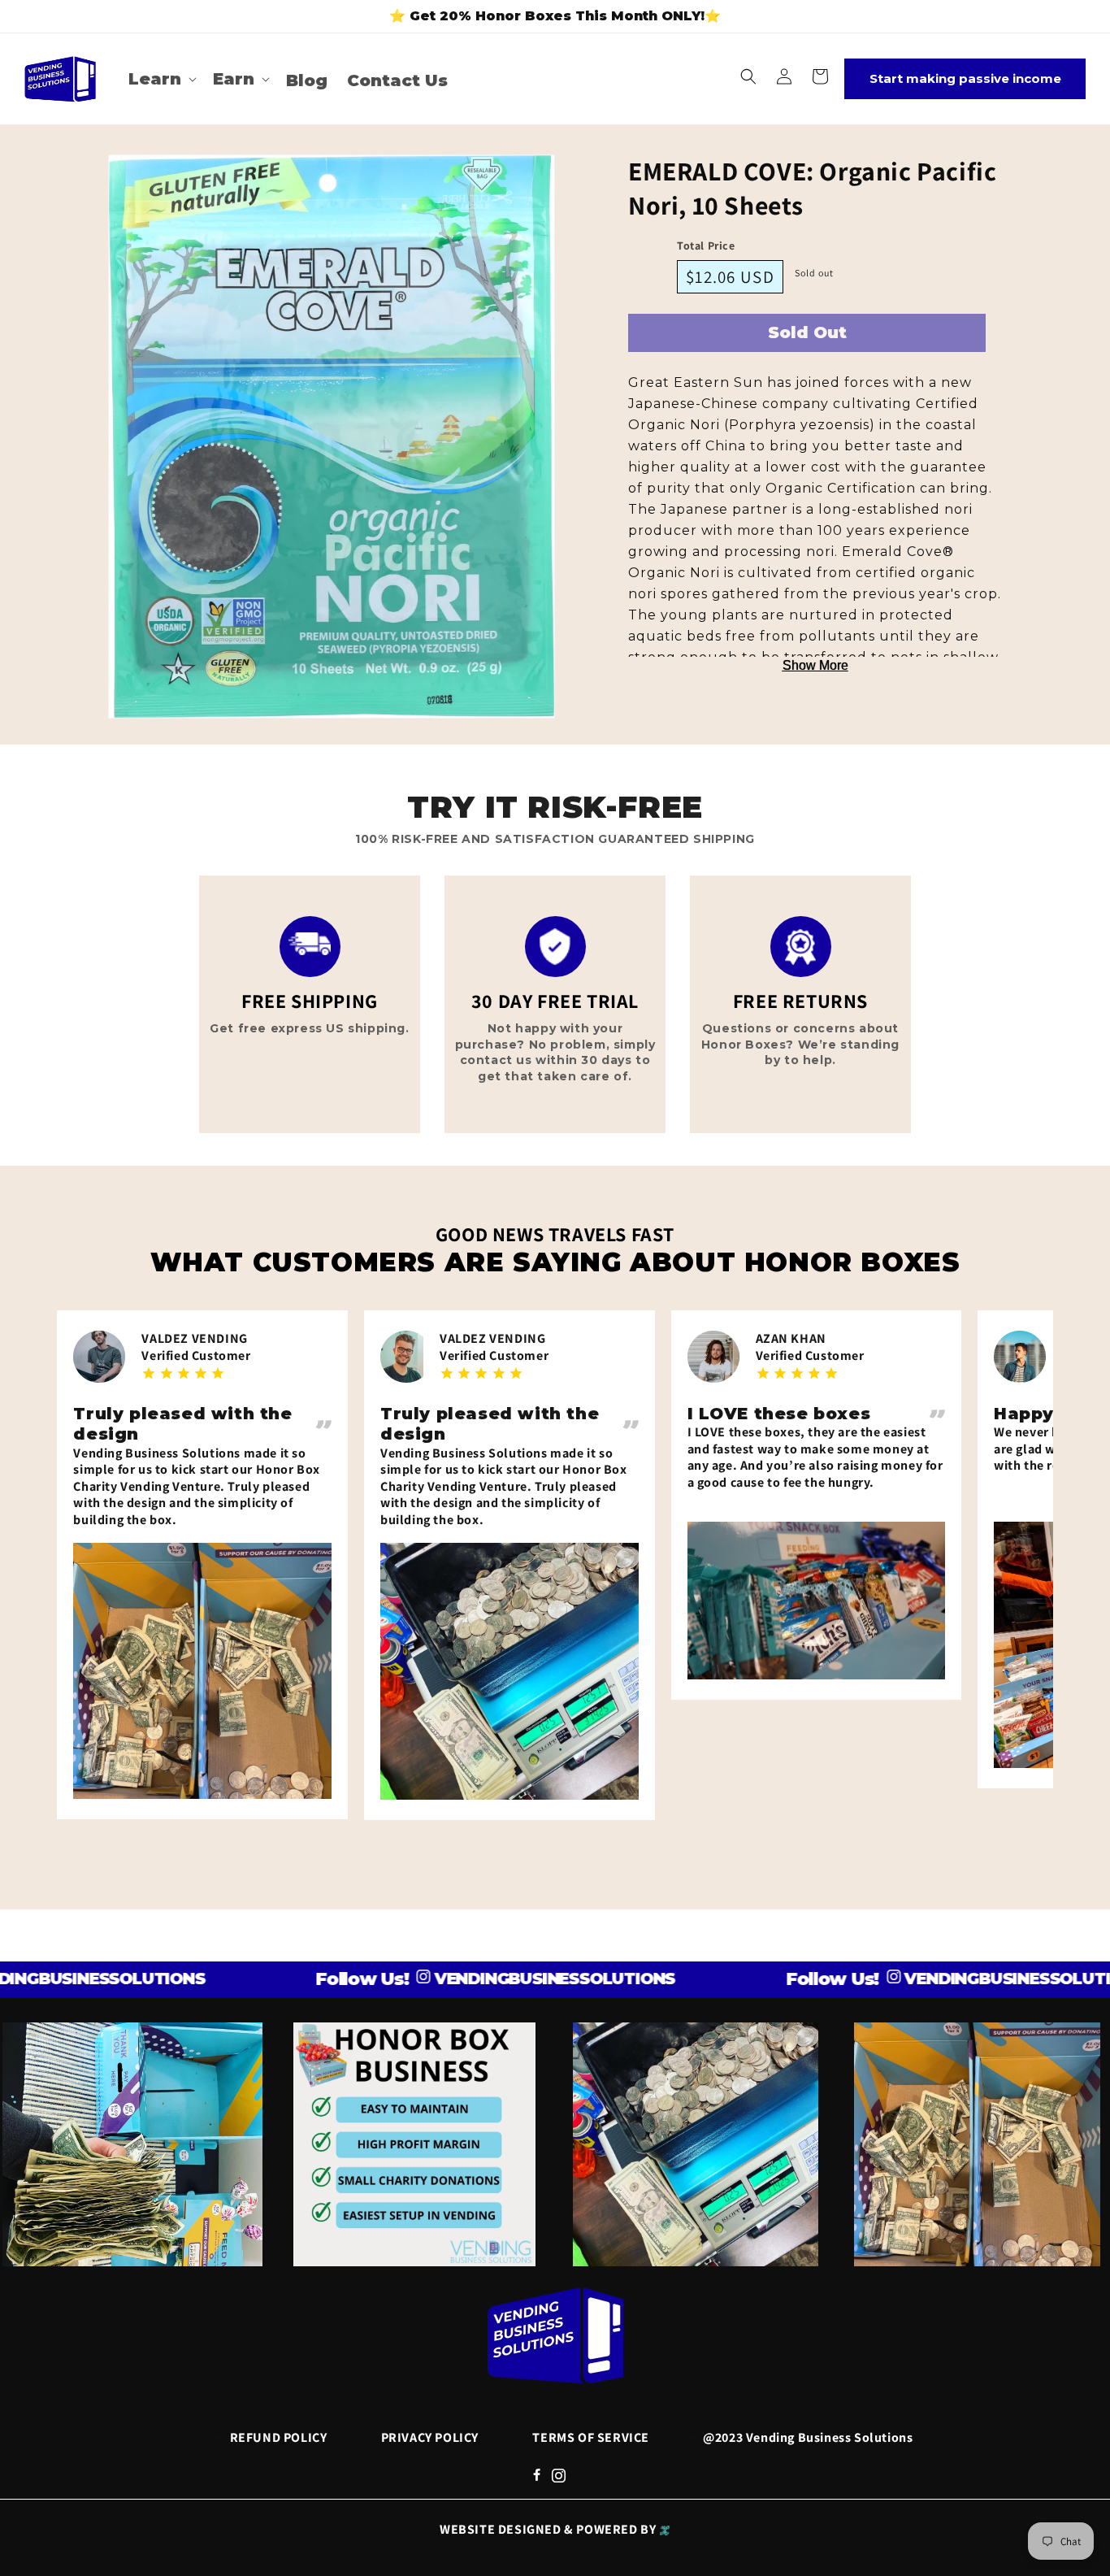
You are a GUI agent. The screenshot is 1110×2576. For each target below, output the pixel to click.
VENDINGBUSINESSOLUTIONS (475, 1979)
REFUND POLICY (279, 2437)
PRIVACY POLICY (430, 2437)
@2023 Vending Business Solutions (808, 2437)
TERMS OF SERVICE (591, 2437)
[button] (161, 79)
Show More (815, 665)
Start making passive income (965, 78)
